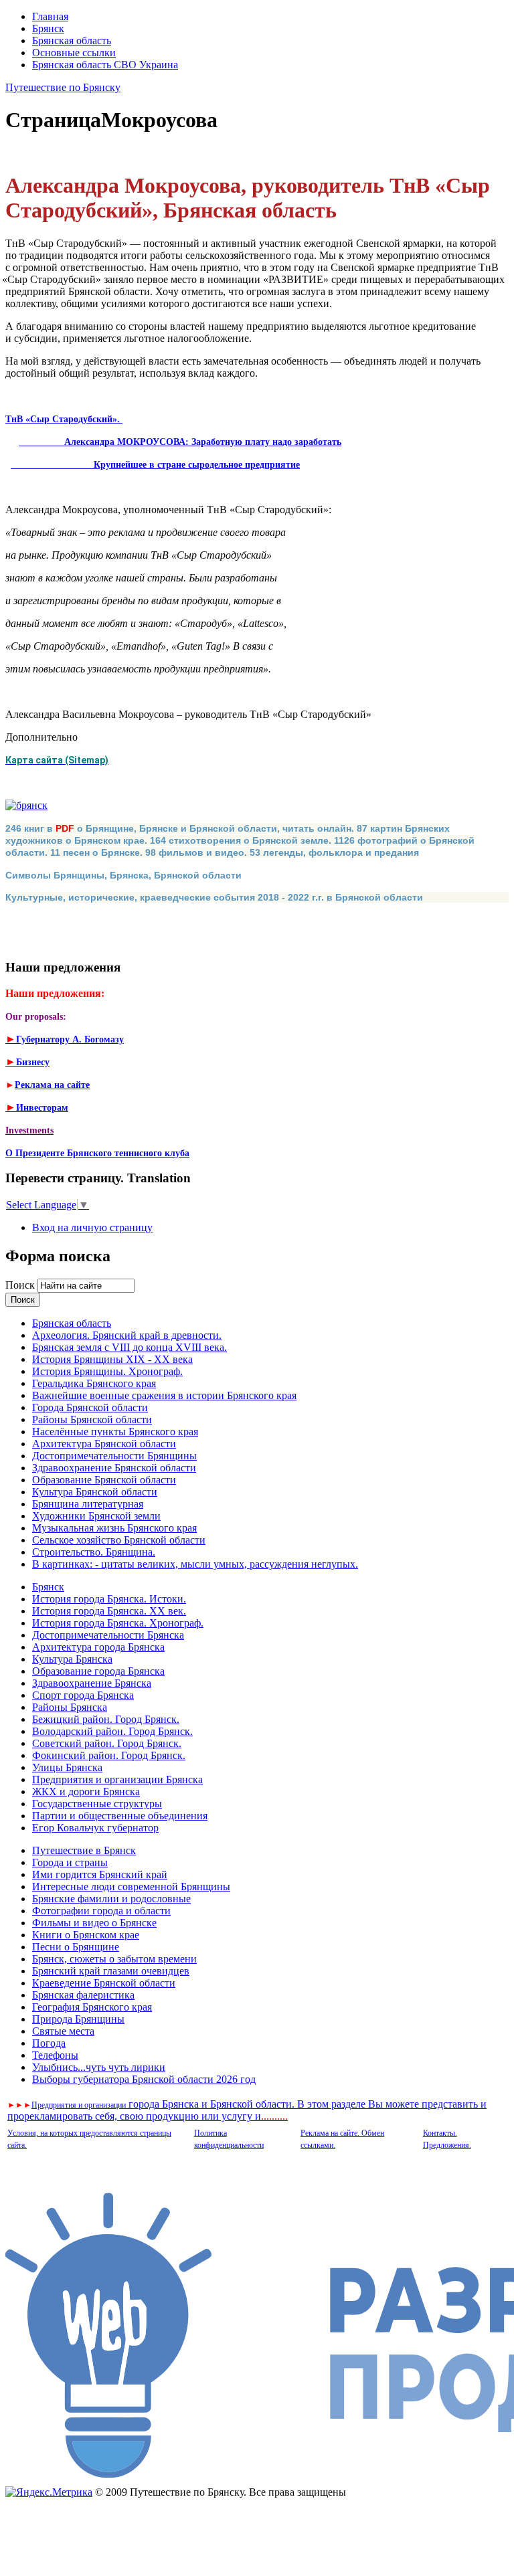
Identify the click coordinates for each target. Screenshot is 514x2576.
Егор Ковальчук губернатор (95, 1828)
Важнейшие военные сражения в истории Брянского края (164, 1395)
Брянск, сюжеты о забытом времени (114, 1959)
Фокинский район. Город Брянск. (109, 1755)
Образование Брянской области (104, 1480)
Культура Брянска (72, 1659)
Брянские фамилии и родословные (111, 1899)
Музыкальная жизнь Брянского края (114, 1528)
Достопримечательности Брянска (108, 1635)
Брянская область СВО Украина (105, 65)
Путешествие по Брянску (63, 87)
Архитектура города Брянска (98, 1647)
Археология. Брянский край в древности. (127, 1335)
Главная (50, 16)
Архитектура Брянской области (104, 1444)
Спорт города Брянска (83, 1695)
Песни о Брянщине (76, 1947)
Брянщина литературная (88, 1504)
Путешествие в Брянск (84, 1850)
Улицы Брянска (67, 1767)
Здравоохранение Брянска (92, 1683)
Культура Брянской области (95, 1492)
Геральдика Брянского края (94, 1383)
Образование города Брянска (98, 1671)
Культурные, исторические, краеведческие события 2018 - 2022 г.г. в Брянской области (214, 897)
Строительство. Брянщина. (94, 1552)
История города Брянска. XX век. (109, 1611)
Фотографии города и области (101, 1911)
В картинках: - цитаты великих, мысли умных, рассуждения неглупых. (195, 1564)
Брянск (48, 28)
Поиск (21, 1285)
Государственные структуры (97, 1804)
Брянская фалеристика (83, 1995)
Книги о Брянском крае (86, 1935)
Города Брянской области (90, 1407)
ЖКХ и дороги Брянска (86, 1791)
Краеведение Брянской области (104, 1983)
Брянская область (72, 40)
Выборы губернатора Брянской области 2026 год (144, 2079)
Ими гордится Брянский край (100, 1874)
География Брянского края (92, 2007)
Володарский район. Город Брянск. (112, 1731)
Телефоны (55, 2055)
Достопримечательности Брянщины (114, 1456)
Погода (49, 2043)
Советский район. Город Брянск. (107, 1743)
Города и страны (70, 1862)
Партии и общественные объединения (120, 1816)
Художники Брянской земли (96, 1516)
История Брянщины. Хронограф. (107, 1371)
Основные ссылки (74, 53)
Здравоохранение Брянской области (114, 1468)
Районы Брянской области (92, 1419)
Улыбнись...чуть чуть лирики (99, 2067)
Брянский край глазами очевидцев (111, 1971)
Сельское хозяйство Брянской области (119, 1540)
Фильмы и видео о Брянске (94, 1923)
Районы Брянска (70, 1707)
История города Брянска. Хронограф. (118, 1623)
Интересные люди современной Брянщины (131, 1887)
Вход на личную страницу (92, 1227)
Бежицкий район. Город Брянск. (106, 1719)
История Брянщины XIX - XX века (112, 1359)
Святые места (63, 2031)
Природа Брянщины (78, 2019)
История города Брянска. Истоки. (109, 1599)
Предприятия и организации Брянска (117, 1779)
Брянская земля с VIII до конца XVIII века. (130, 1347)
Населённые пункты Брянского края (115, 1432)
